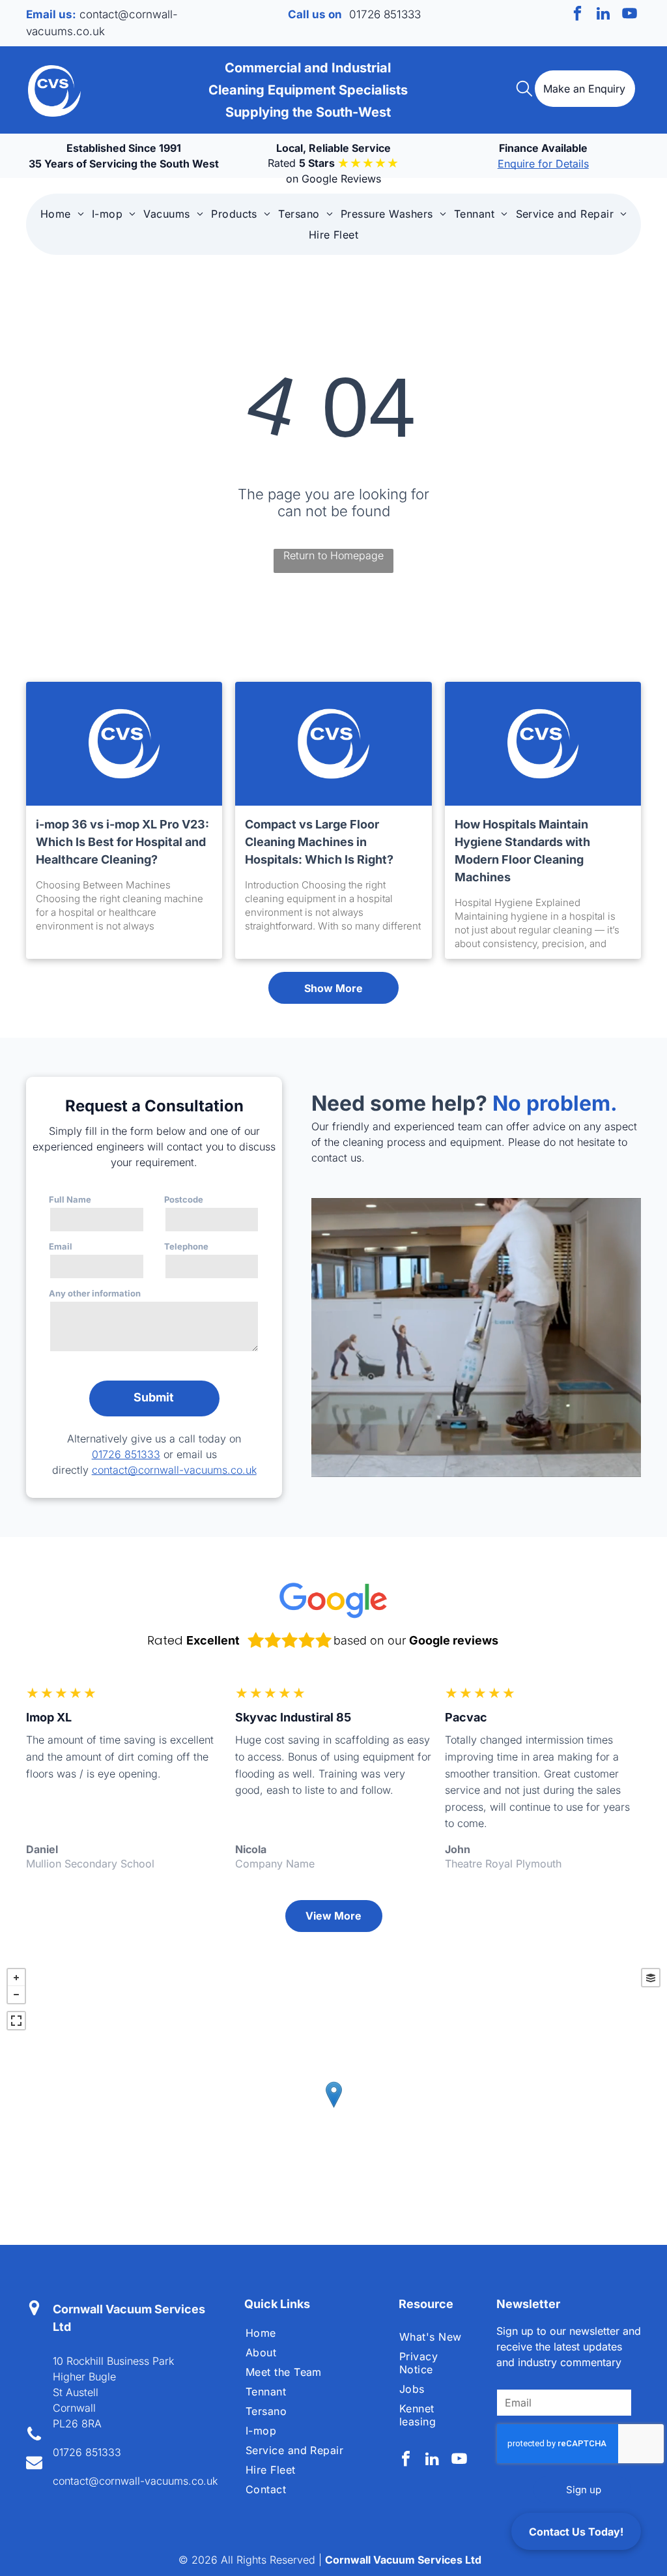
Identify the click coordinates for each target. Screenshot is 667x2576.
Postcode (184, 1199)
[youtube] (630, 15)
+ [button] (16, 1978)
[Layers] (651, 1978)
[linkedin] (603, 15)
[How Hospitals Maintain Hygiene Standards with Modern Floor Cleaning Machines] (543, 744)
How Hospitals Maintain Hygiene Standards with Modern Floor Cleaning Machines (522, 851)
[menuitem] (62, 214)
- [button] (16, 1995)
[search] (524, 90)
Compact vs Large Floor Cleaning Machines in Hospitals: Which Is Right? (319, 842)
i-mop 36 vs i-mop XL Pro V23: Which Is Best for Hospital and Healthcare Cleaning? (122, 842)
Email (61, 1246)
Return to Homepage (333, 555)
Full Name (70, 1199)
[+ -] (333, 2108)
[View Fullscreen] (16, 2021)
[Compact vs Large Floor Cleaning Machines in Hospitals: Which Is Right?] (333, 744)
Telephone (186, 1246)
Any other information (95, 1293)
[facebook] (577, 15)
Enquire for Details (543, 164)
